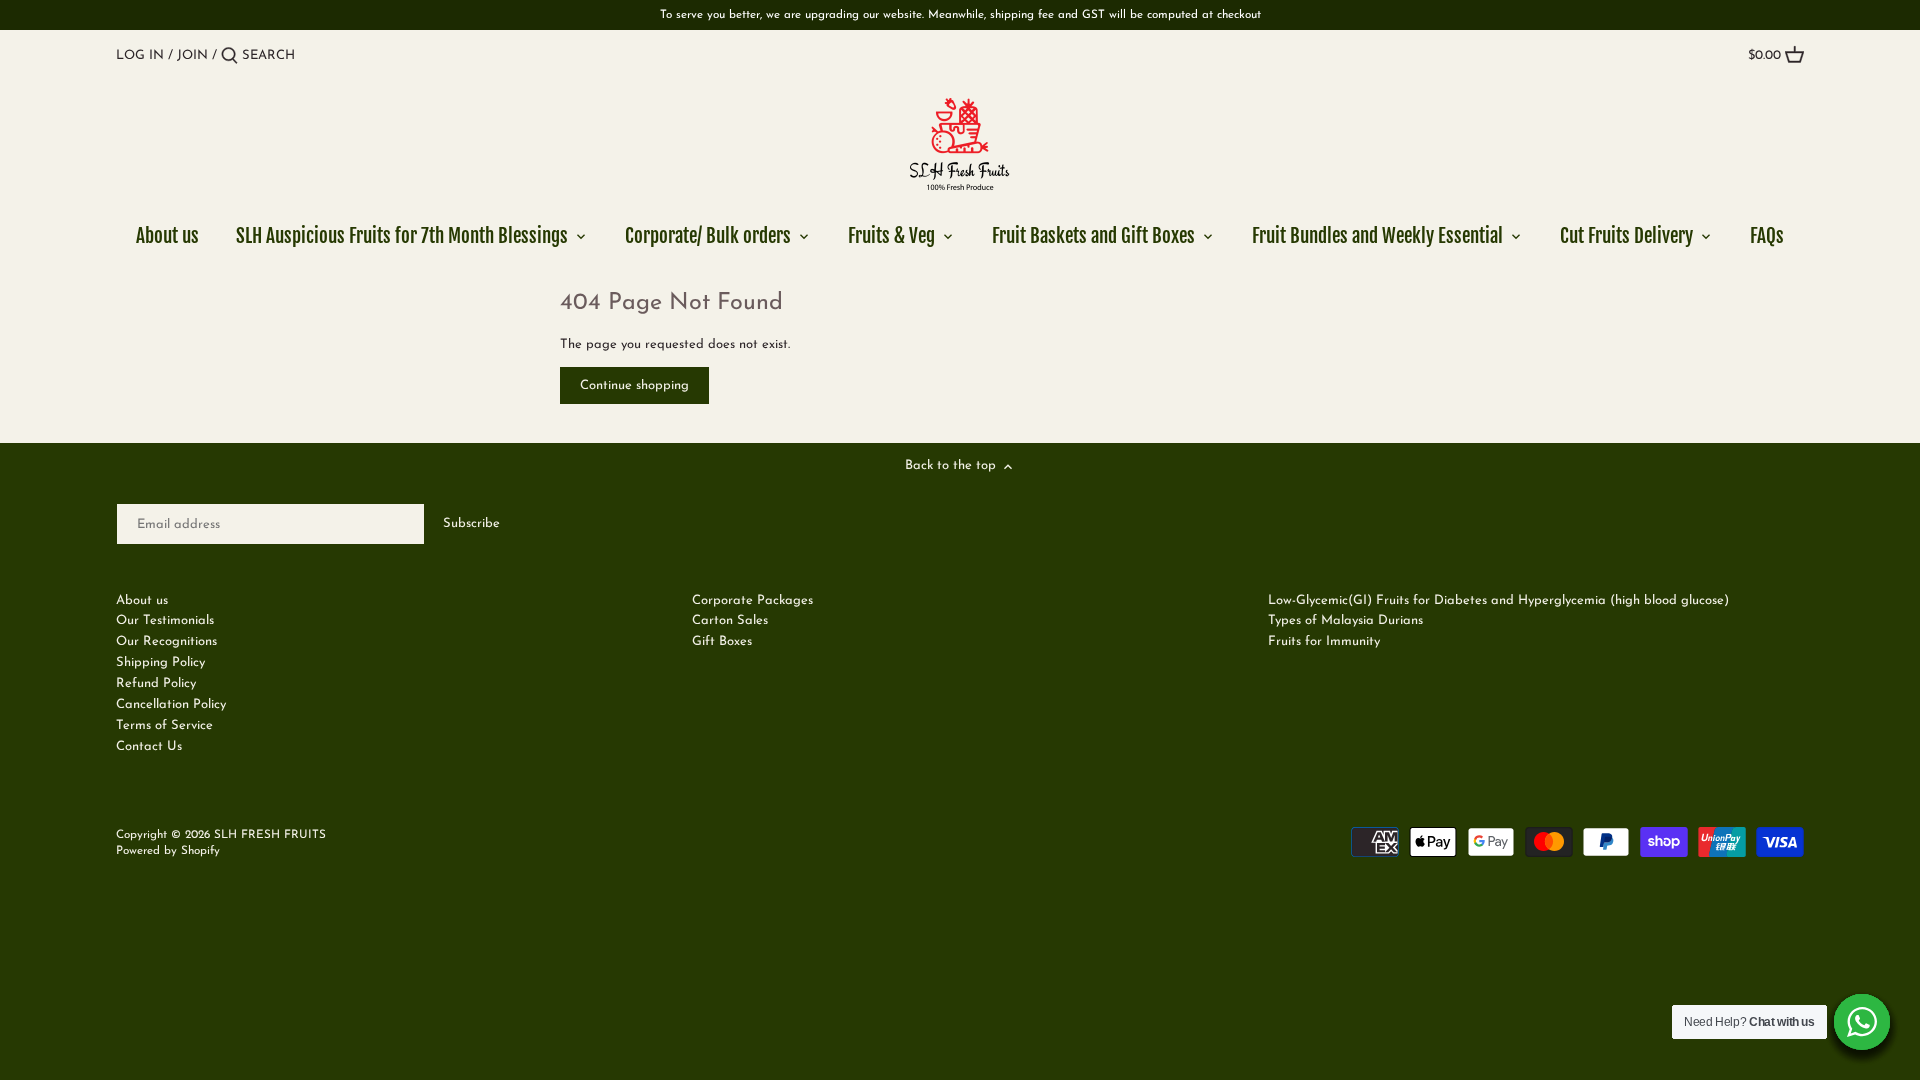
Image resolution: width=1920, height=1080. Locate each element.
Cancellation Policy (171, 704)
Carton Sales (730, 620)
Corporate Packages (752, 600)
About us (142, 600)
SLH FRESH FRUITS (270, 835)
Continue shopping (634, 385)
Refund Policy (156, 683)
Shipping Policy (160, 662)
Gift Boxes (722, 641)
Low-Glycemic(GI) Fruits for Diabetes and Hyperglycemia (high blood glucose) (1498, 600)
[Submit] (229, 56)
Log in (140, 55)
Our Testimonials (165, 620)
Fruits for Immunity (1324, 641)
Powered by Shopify (168, 851)
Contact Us (149, 746)
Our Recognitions (166, 641)
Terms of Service (164, 725)
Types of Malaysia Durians (1345, 620)
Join (192, 55)
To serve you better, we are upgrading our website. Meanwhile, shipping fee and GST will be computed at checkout (960, 15)
